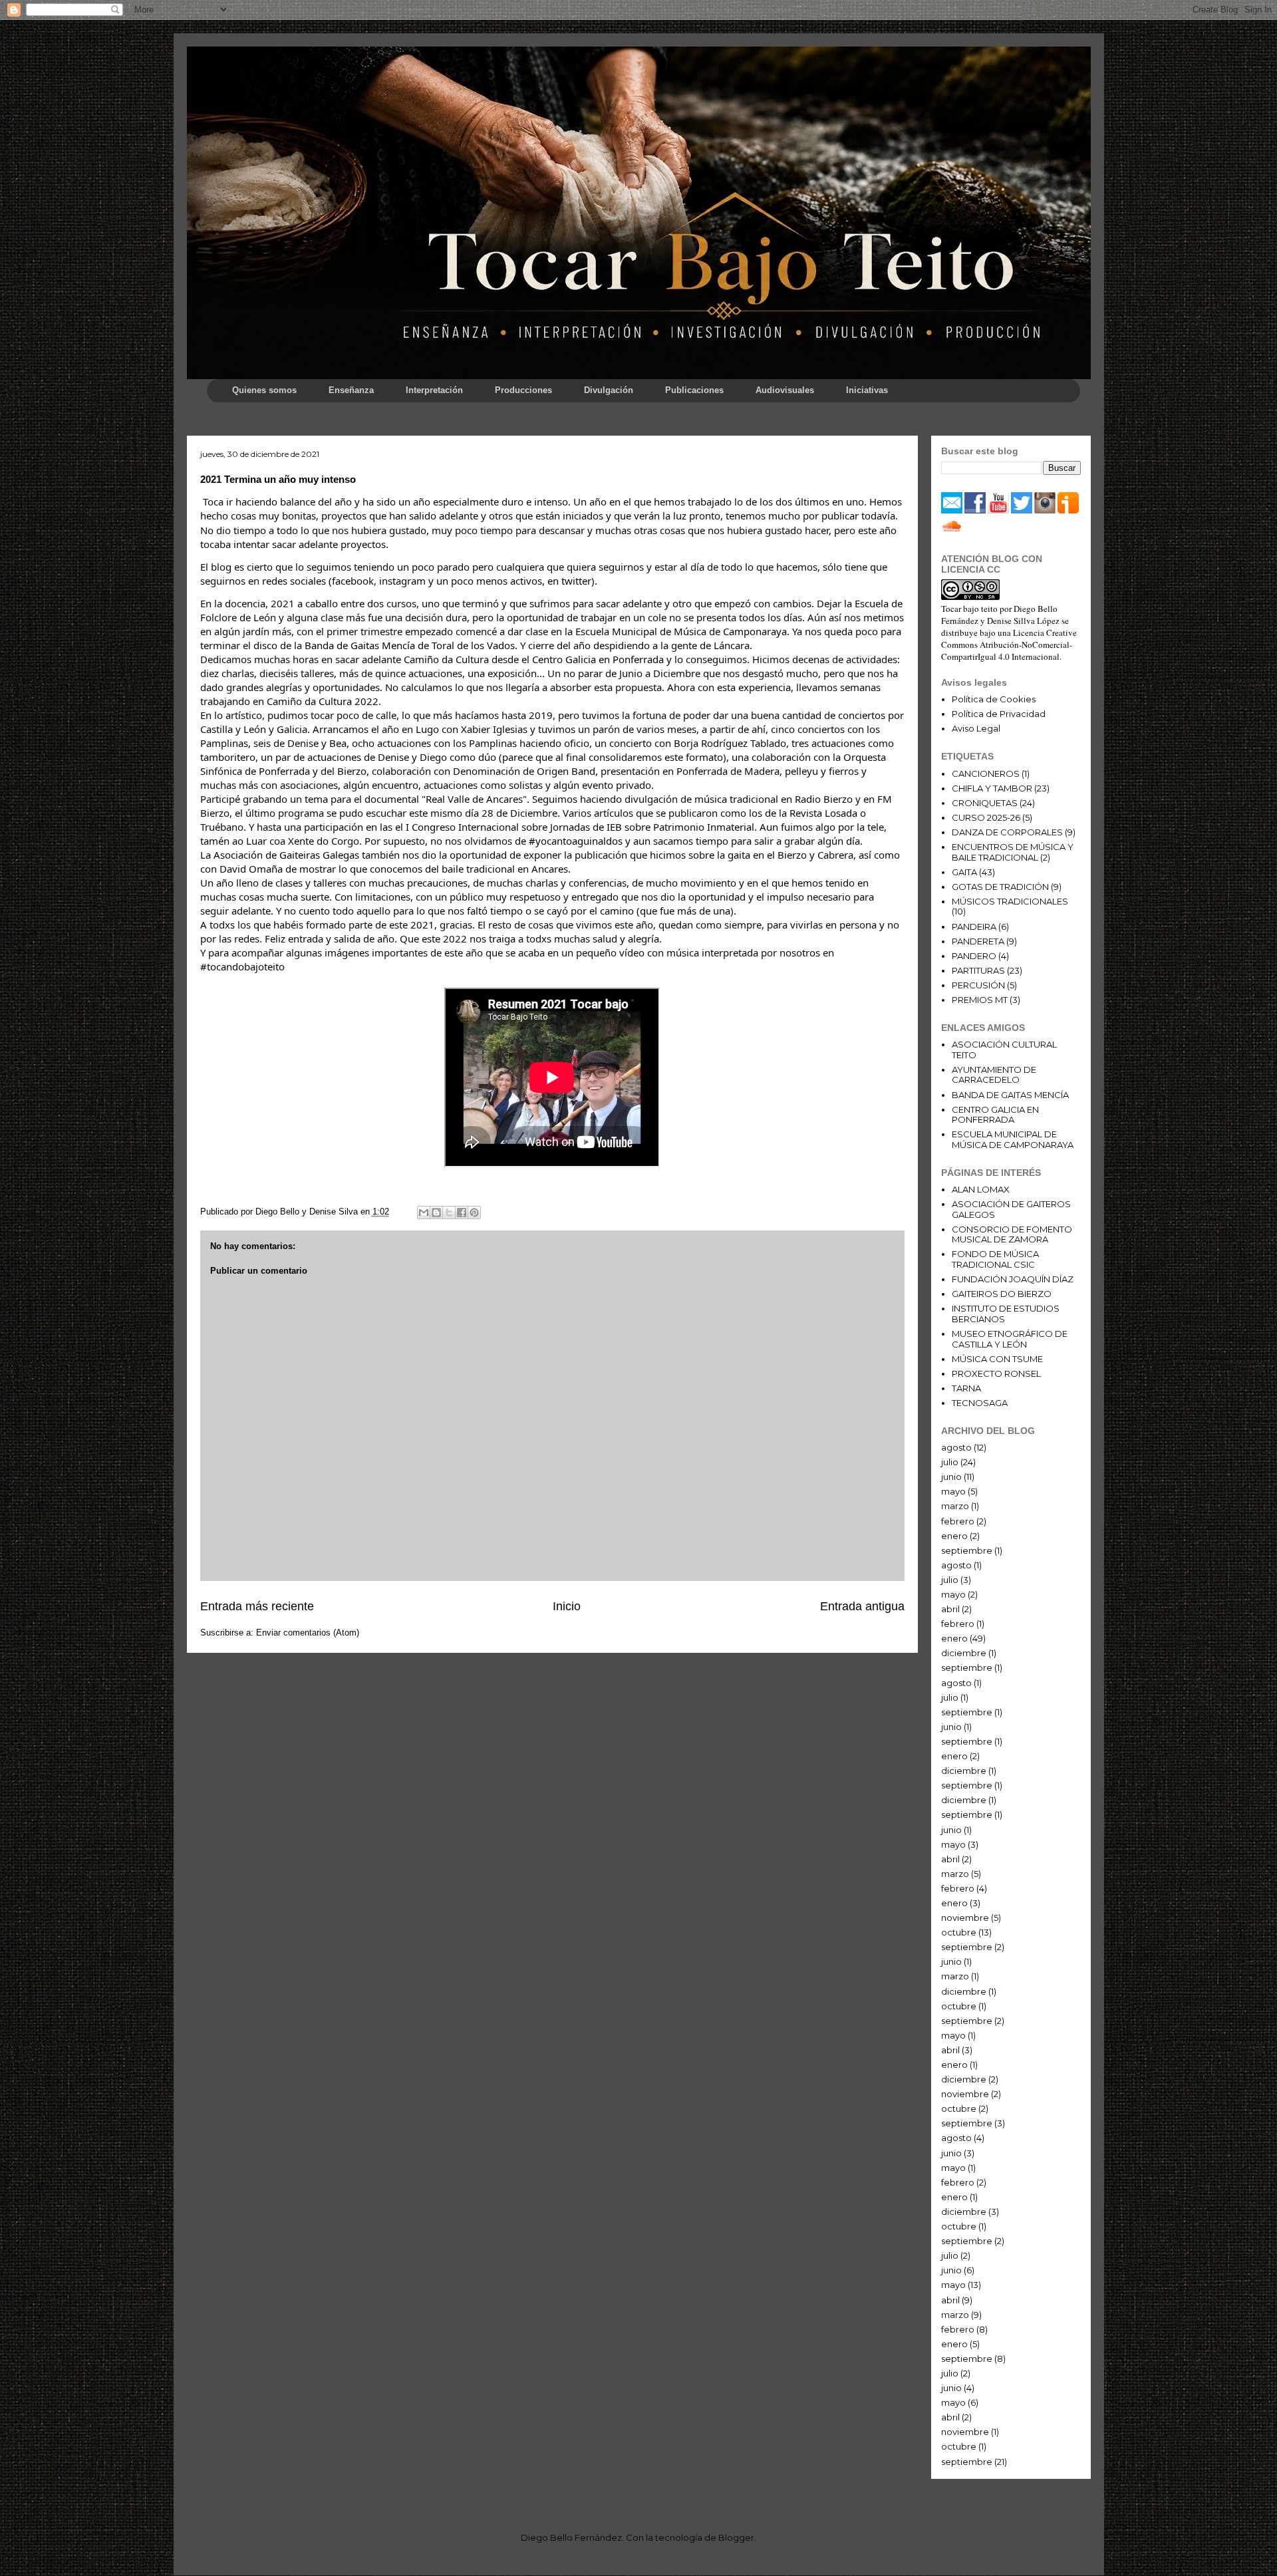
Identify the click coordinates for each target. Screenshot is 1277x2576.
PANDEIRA (974, 927)
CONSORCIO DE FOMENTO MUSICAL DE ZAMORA (1012, 1234)
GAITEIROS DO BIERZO (1002, 1294)
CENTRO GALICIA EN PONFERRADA (995, 1115)
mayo (953, 1491)
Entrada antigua (862, 1606)
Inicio (567, 1606)
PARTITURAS (978, 970)
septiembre (967, 1550)
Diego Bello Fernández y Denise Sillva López (1000, 615)
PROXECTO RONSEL (996, 1373)
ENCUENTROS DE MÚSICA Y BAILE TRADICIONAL (1013, 852)
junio (951, 1477)
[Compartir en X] (449, 1213)
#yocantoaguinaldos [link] (576, 841)
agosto (956, 1447)
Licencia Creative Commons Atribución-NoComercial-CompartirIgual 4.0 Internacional (1009, 644)
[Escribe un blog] (436, 1213)
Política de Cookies (994, 699)
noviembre (965, 1918)
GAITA (964, 872)
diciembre (964, 1653)
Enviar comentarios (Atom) (308, 1633)
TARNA (966, 1388)
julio (950, 1462)
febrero (958, 1521)
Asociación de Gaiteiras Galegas (286, 855)
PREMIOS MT (980, 1000)
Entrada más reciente (257, 1606)
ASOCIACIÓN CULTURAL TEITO (1004, 1050)
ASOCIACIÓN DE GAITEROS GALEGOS (1011, 1209)
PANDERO (974, 956)
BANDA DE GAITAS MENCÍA (1010, 1095)
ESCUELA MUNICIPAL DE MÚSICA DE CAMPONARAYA (1013, 1139)
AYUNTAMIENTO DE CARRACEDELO (994, 1075)
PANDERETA (978, 941)
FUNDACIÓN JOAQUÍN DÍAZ (1013, 1279)
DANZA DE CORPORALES (1007, 832)
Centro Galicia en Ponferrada (598, 659)
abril (950, 1609)
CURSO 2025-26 (986, 817)
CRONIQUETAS (985, 803)
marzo (955, 1506)
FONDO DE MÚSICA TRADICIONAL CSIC (995, 1259)
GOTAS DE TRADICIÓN (1000, 887)
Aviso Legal (976, 728)
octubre (959, 1932)
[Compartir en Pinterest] (474, 1213)
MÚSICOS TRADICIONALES (1010, 901)
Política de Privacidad (999, 714)
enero (954, 1536)
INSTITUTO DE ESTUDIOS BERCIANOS (1006, 1314)
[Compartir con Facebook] (462, 1213)
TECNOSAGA (980, 1403)
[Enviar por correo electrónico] (424, 1213)
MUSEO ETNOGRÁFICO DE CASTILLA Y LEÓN (1010, 1339)
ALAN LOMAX (981, 1189)
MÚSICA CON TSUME (997, 1359)
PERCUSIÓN (978, 985)
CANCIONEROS (986, 774)
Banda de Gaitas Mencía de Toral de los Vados (410, 645)
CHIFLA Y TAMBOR (992, 788)
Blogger (736, 2537)
